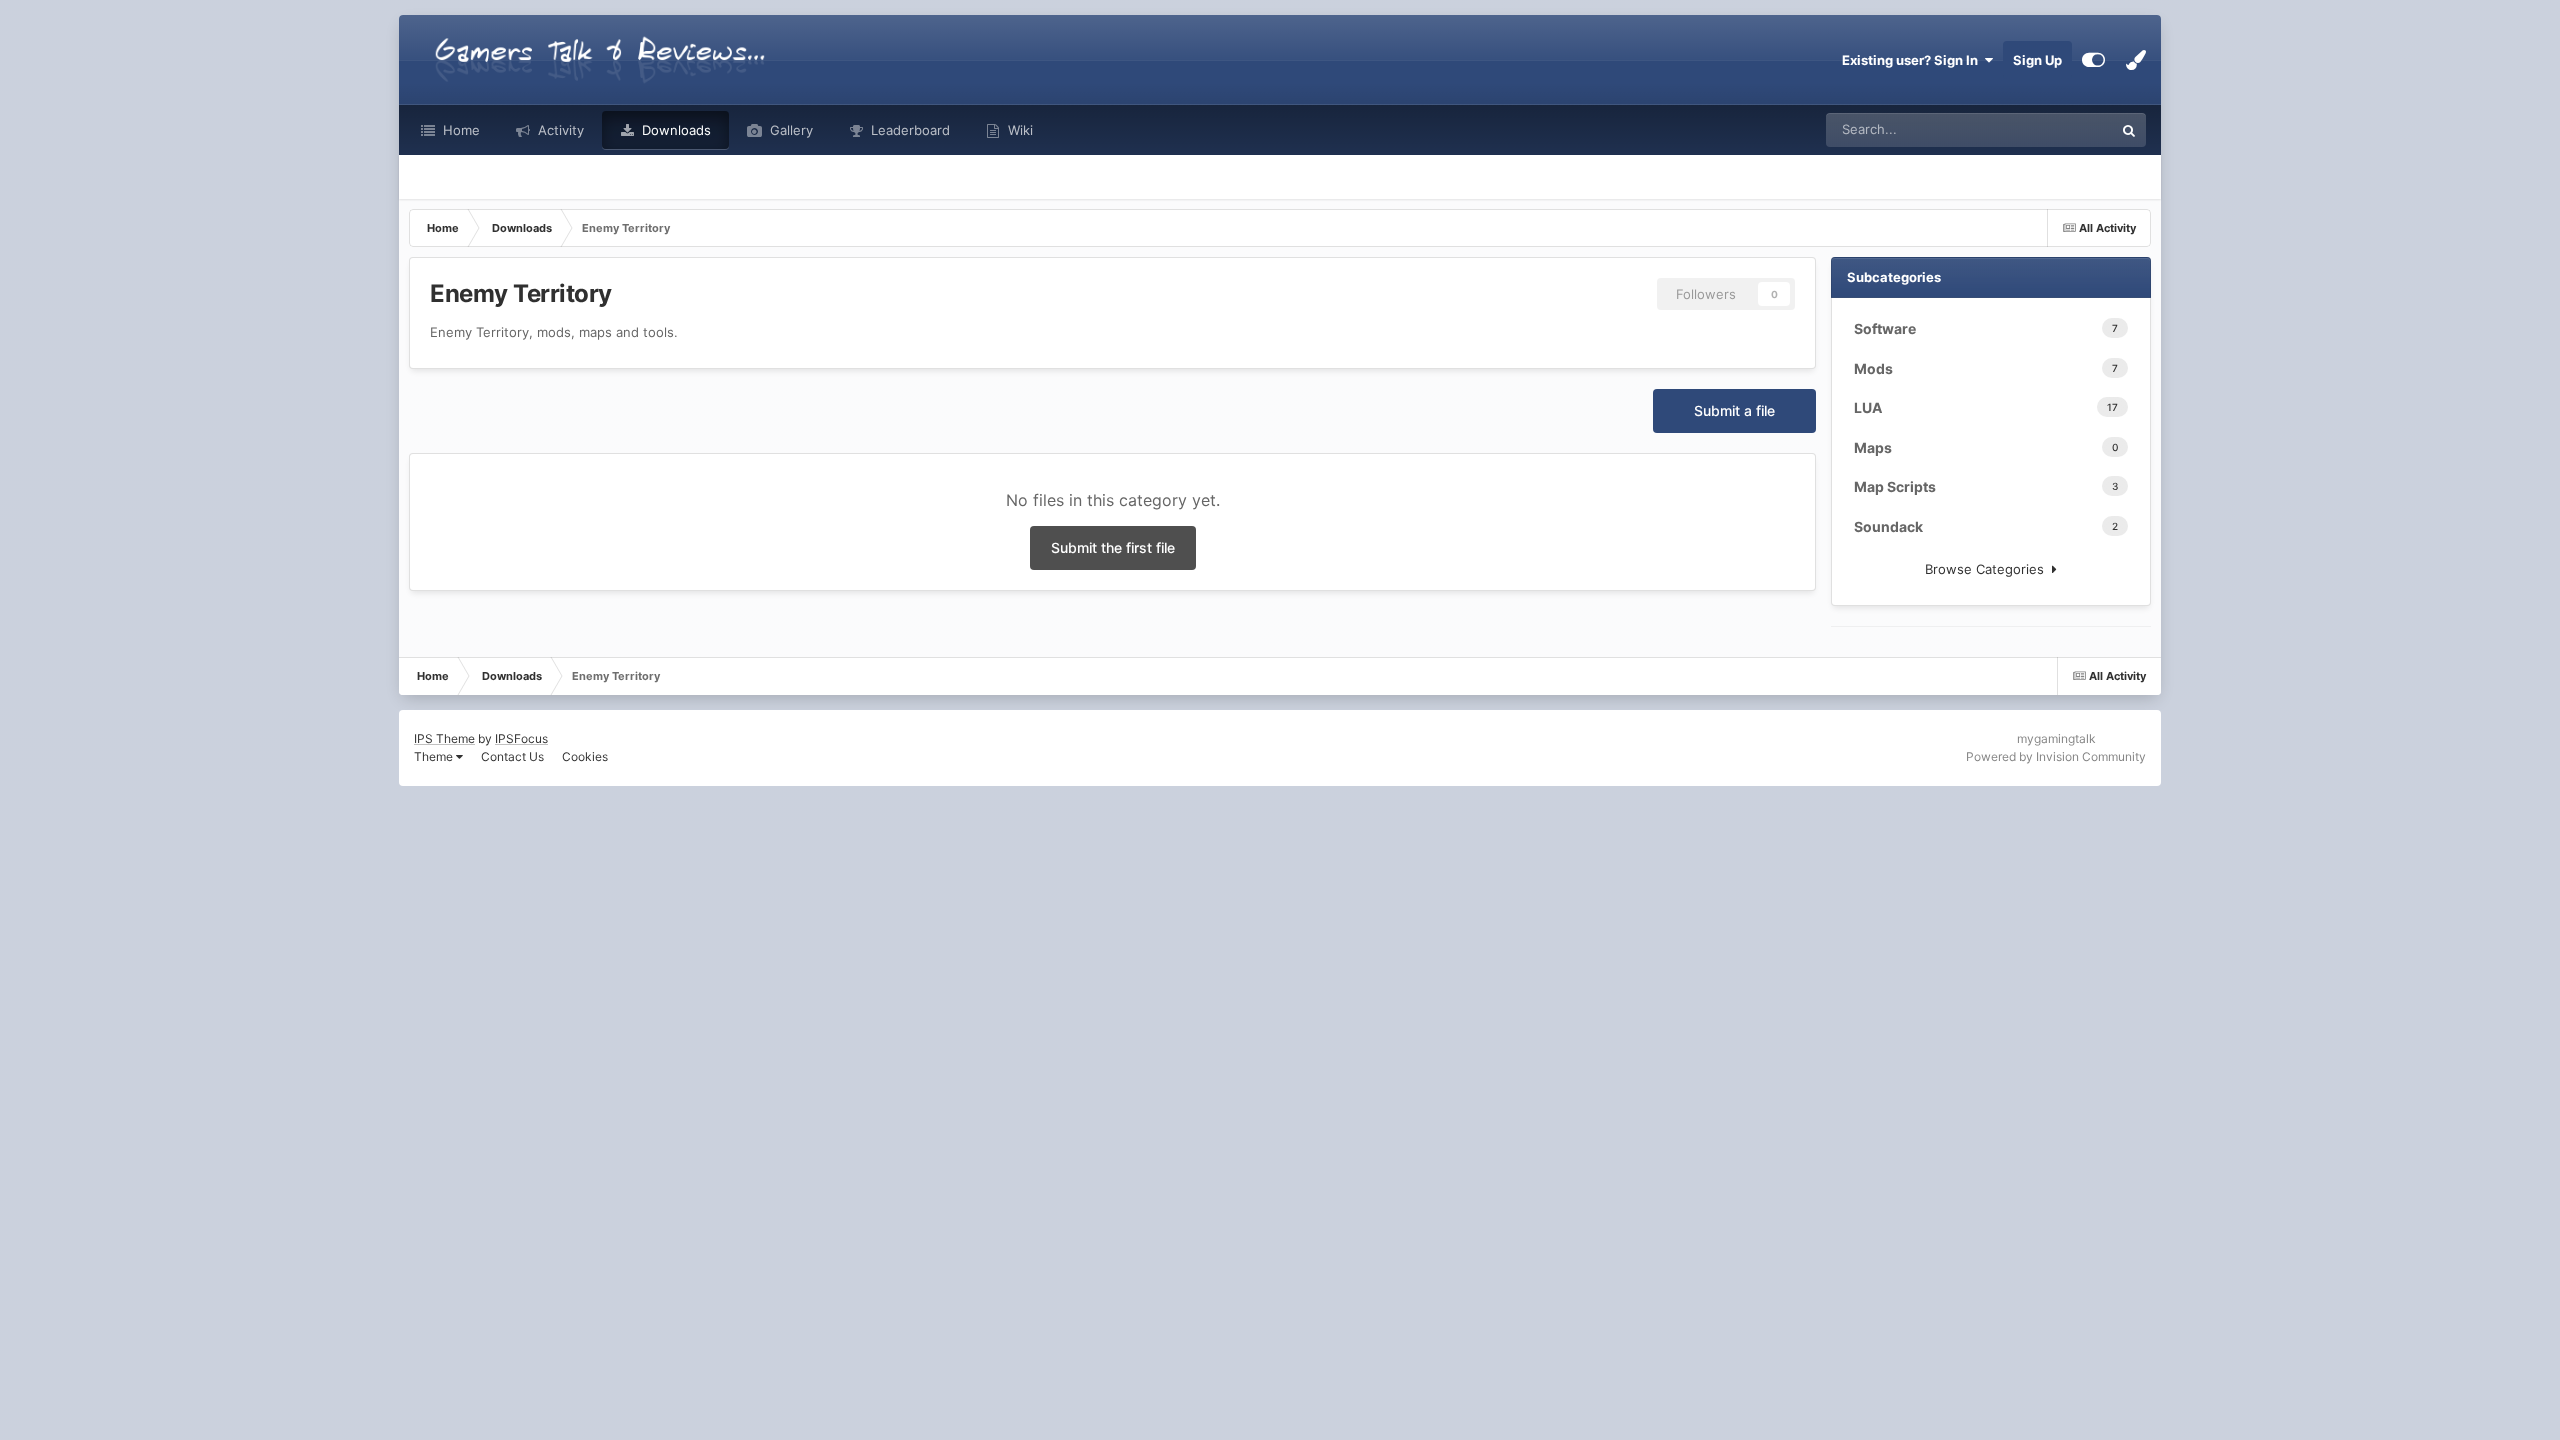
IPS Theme (444, 738)
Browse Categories (1988, 569)
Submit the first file (1113, 547)
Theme (435, 756)
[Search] (2129, 130)
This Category (2045, 129)
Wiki (1018, 130)
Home (459, 130)
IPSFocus (521, 738)
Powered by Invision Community (2056, 756)
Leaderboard (908, 130)
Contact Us (512, 756)
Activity (559, 130)
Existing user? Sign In (1913, 60)
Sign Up (2037, 60)
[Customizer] (2093, 60)
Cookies (585, 756)
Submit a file (1734, 410)
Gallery (789, 130)
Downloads (674, 130)
